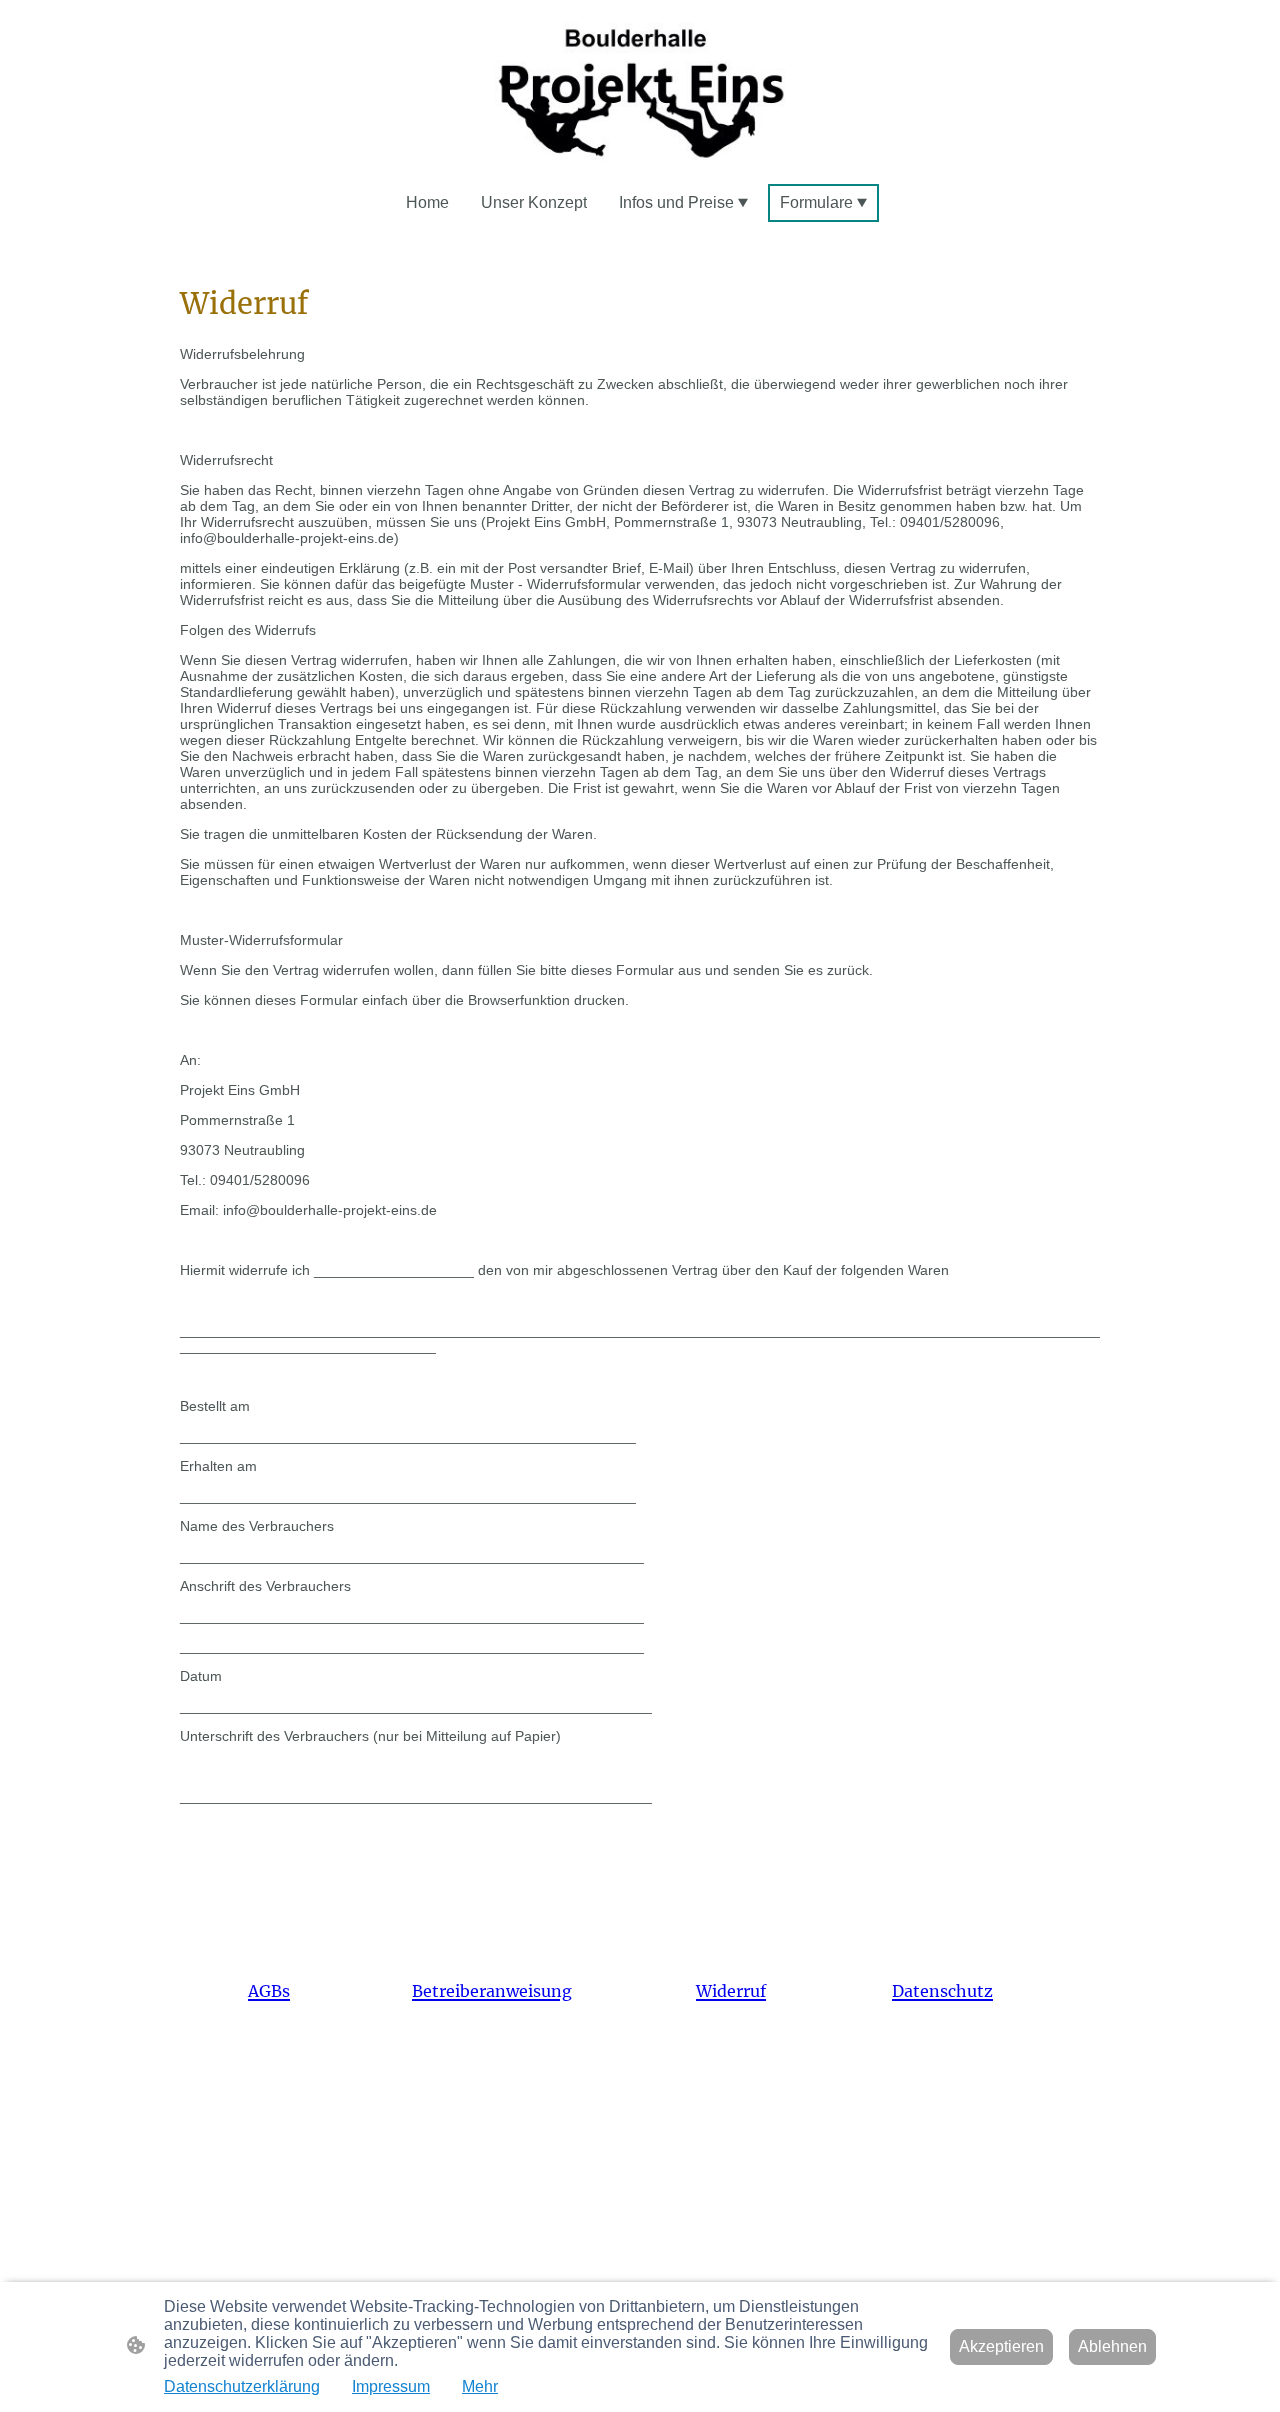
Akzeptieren (1001, 2346)
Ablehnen (1112, 2346)
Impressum (391, 2386)
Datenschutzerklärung (242, 2386)
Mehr (480, 2386)
